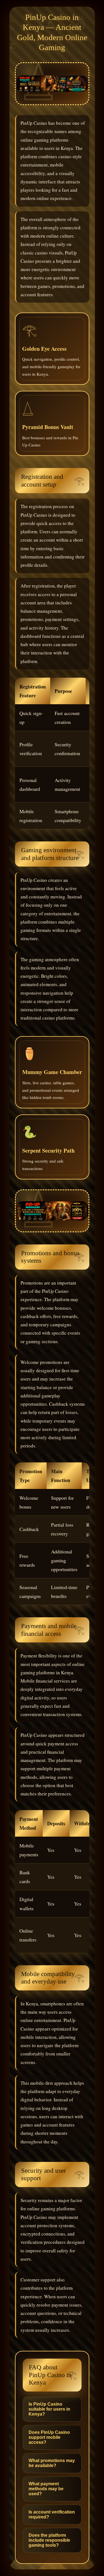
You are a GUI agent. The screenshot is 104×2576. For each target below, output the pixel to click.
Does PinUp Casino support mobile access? (49, 2437)
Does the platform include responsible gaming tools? (49, 2540)
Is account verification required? (52, 2514)
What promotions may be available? (52, 2463)
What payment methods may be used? (46, 2489)
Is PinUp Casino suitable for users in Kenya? (49, 2409)
